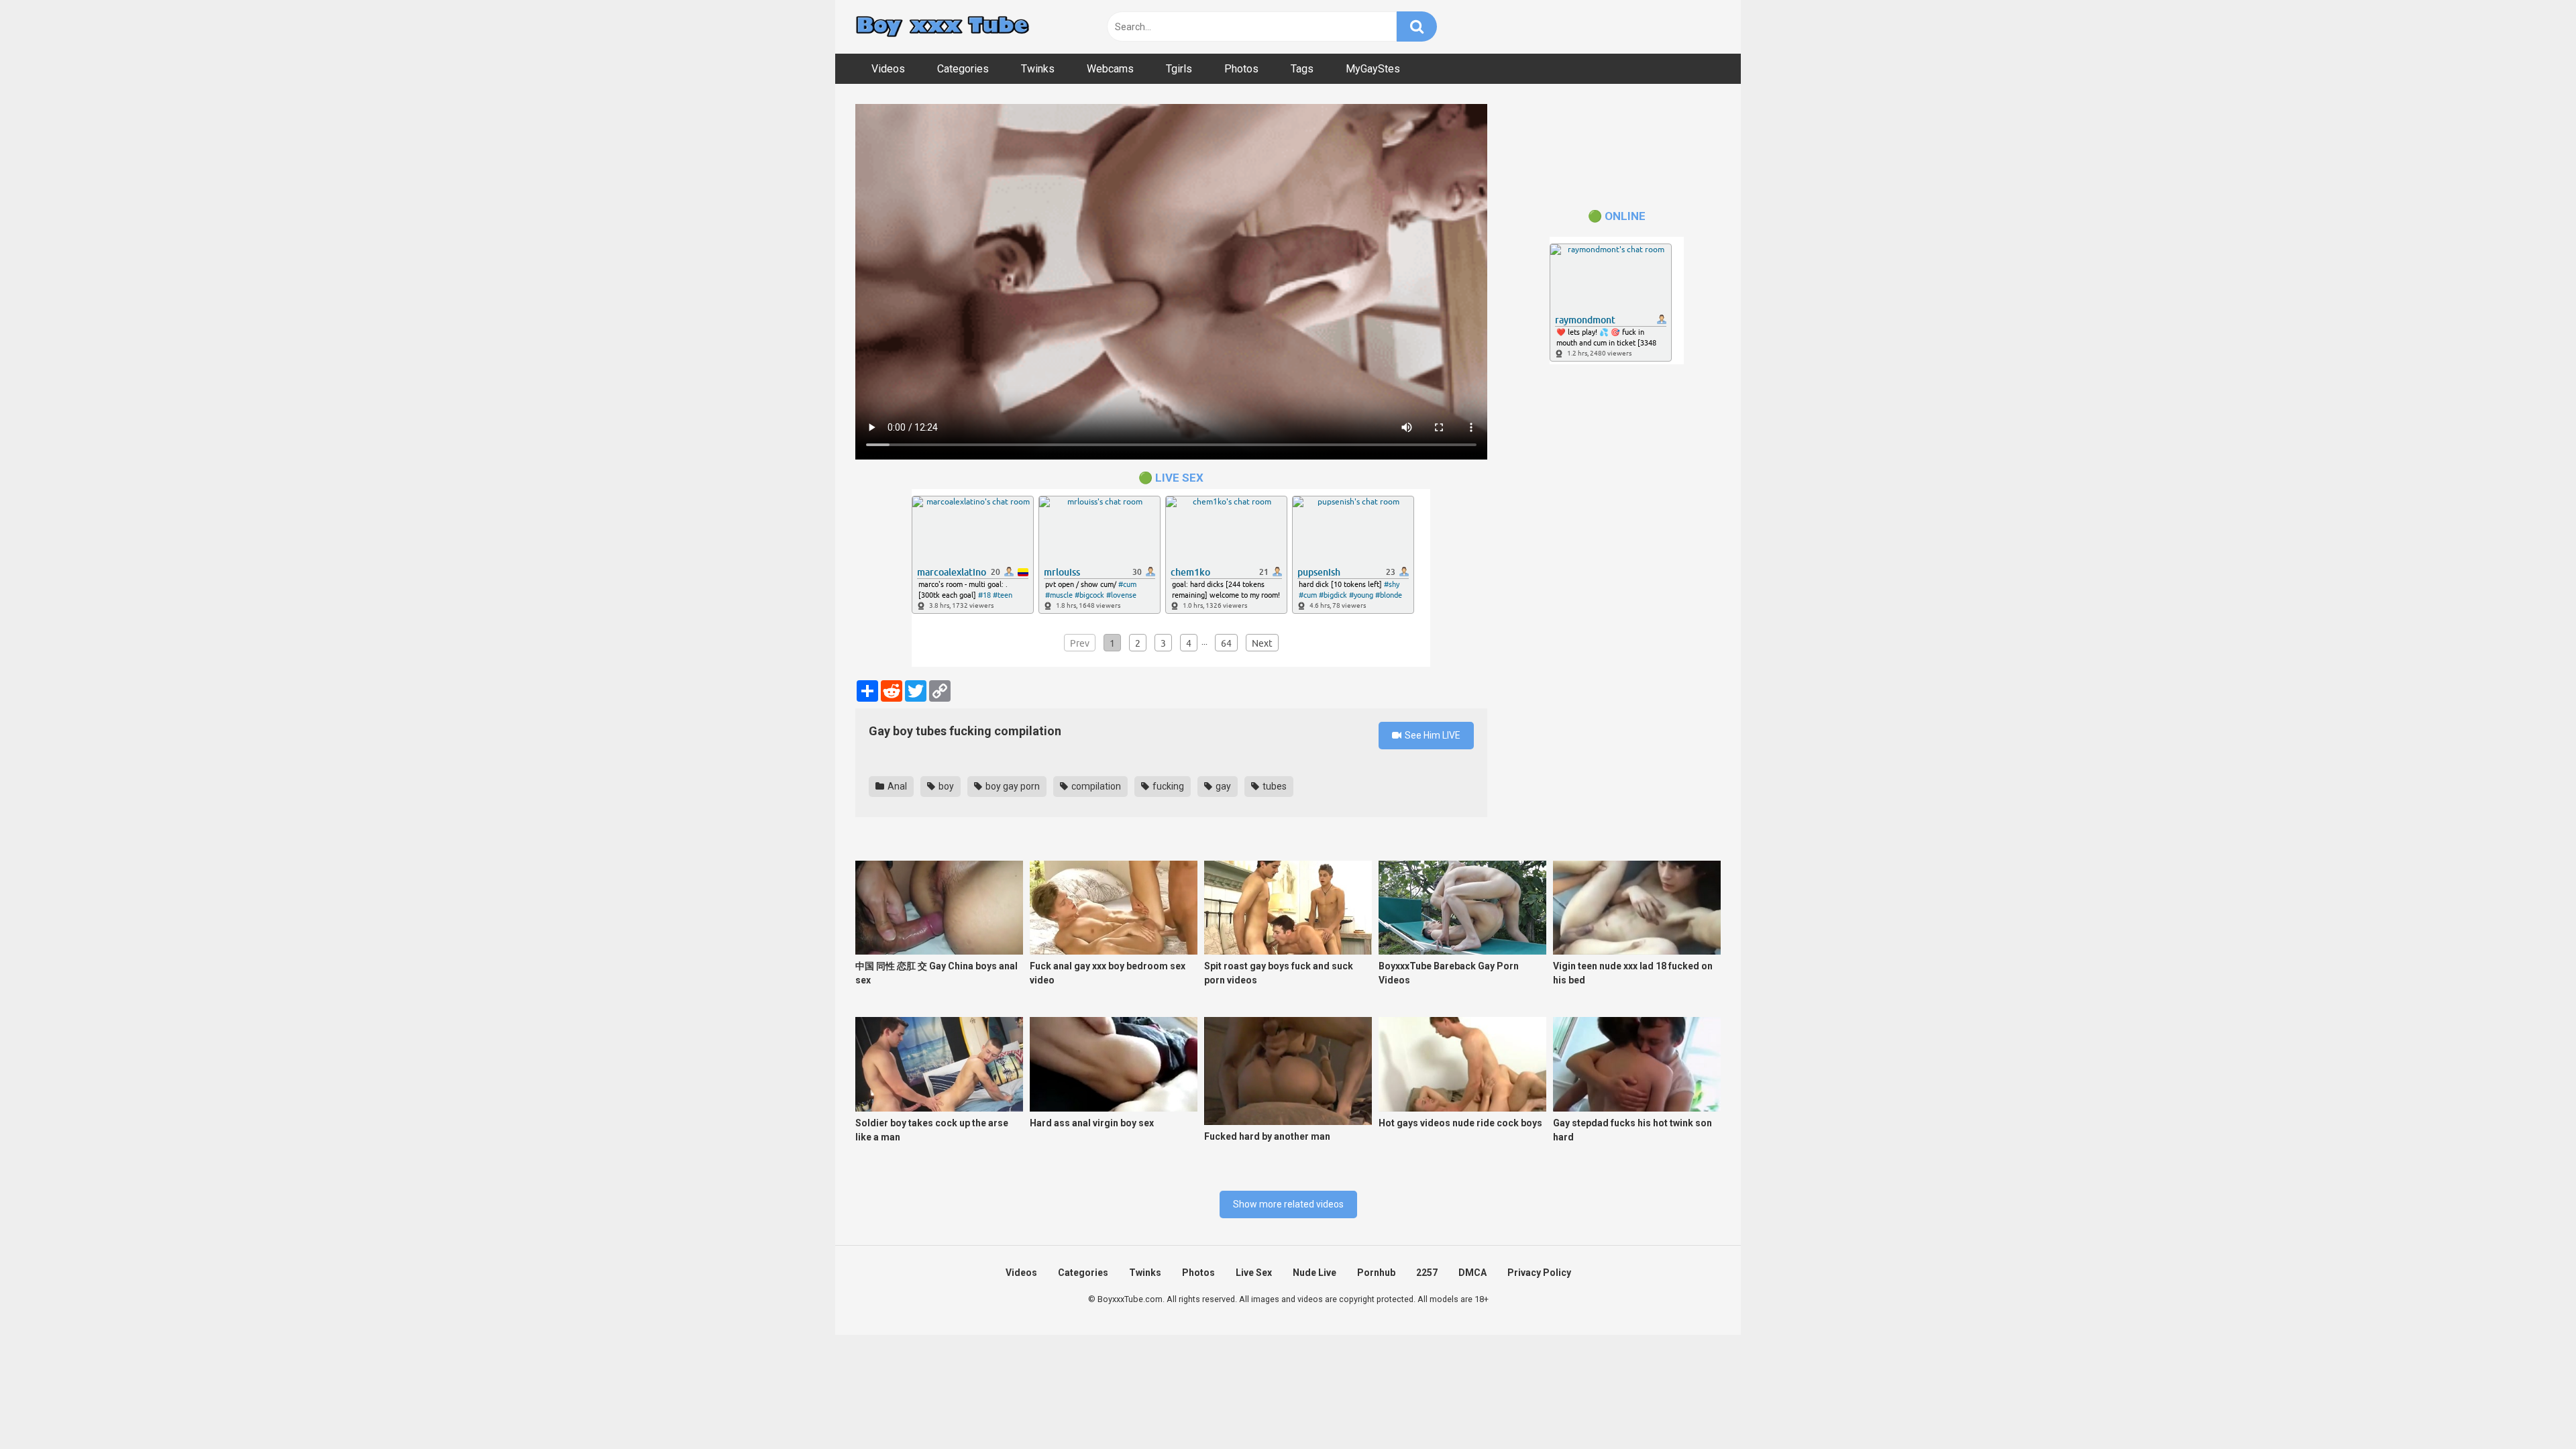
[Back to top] (2531, 1408)
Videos (888, 69)
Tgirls (1179, 69)
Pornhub (1376, 1273)
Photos (1241, 69)
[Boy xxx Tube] (943, 27)
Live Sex (1254, 1273)
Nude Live (1314, 1273)
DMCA (1472, 1273)
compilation (1095, 786)
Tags (1302, 69)
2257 (1427, 1273)
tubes (1274, 786)
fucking (1167, 786)
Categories (963, 69)
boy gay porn (1012, 786)
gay (1222, 786)
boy (945, 786)
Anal (896, 786)
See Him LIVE (1432, 735)
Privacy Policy (1539, 1273)
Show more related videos (1288, 1204)
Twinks (1038, 69)
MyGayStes (1373, 69)
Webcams (1110, 69)
